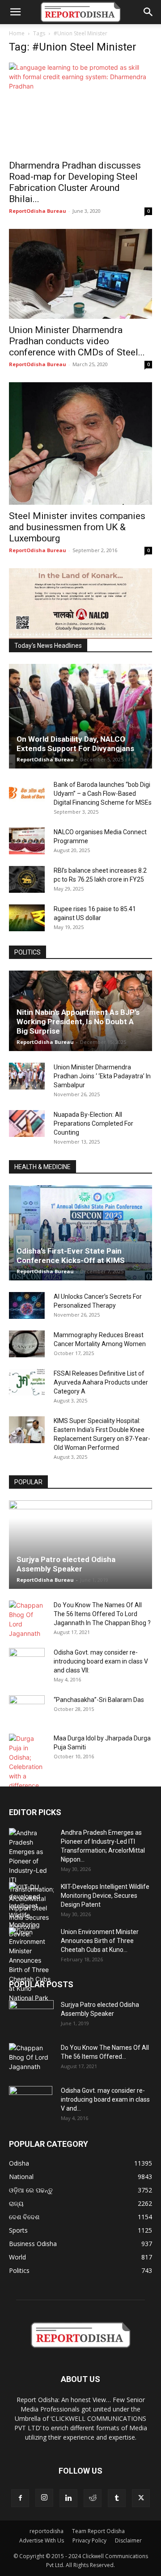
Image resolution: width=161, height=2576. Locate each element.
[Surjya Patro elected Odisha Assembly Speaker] (80, 1545)
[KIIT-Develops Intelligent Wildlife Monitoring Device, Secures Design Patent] (31, 1910)
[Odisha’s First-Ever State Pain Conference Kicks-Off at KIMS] (80, 1233)
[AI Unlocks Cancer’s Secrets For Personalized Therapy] (27, 1305)
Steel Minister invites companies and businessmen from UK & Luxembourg (77, 527)
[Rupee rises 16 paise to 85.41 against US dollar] (27, 918)
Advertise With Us (42, 2540)
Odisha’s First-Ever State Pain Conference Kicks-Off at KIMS (71, 1256)
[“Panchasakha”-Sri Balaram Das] (27, 1716)
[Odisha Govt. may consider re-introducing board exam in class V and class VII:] (27, 1661)
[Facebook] (20, 2498)
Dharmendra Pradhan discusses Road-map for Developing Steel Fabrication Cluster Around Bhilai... (75, 182)
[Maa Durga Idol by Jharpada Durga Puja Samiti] (27, 1762)
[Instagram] (44, 2498)
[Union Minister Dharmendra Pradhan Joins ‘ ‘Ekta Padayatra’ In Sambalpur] (27, 1076)
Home (17, 33)
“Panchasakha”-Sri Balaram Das (99, 1700)
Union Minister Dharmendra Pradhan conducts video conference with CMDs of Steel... (77, 341)
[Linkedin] (68, 2498)
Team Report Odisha (98, 2531)
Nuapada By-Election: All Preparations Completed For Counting (93, 1123)
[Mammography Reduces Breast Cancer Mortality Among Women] (27, 1344)
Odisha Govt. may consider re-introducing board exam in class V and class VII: (101, 1661)
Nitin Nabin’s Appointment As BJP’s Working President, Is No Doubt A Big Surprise (78, 1022)
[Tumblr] (117, 2498)
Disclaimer (128, 2540)
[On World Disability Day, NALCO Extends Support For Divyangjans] (80, 716)
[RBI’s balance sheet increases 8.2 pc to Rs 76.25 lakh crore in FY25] (27, 879)
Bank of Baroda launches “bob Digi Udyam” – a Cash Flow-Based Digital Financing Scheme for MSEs (103, 794)
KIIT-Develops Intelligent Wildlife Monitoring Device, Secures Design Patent (105, 1896)
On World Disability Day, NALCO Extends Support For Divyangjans (75, 744)
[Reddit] (93, 2498)
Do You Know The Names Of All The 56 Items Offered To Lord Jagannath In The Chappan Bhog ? (102, 1614)
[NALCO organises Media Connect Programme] (27, 841)
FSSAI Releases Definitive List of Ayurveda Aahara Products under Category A (101, 1382)
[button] (15, 12)
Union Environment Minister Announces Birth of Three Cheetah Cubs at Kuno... (100, 1941)
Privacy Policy (89, 2540)
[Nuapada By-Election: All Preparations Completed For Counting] (27, 1123)
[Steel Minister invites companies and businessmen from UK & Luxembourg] (80, 443)
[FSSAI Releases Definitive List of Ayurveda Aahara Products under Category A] (27, 1382)
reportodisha (47, 2531)
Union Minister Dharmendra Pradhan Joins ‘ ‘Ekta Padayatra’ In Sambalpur (102, 1076)
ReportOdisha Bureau (38, 211)
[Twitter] (141, 2498)
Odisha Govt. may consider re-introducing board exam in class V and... (105, 2099)
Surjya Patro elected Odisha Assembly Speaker (66, 1564)
